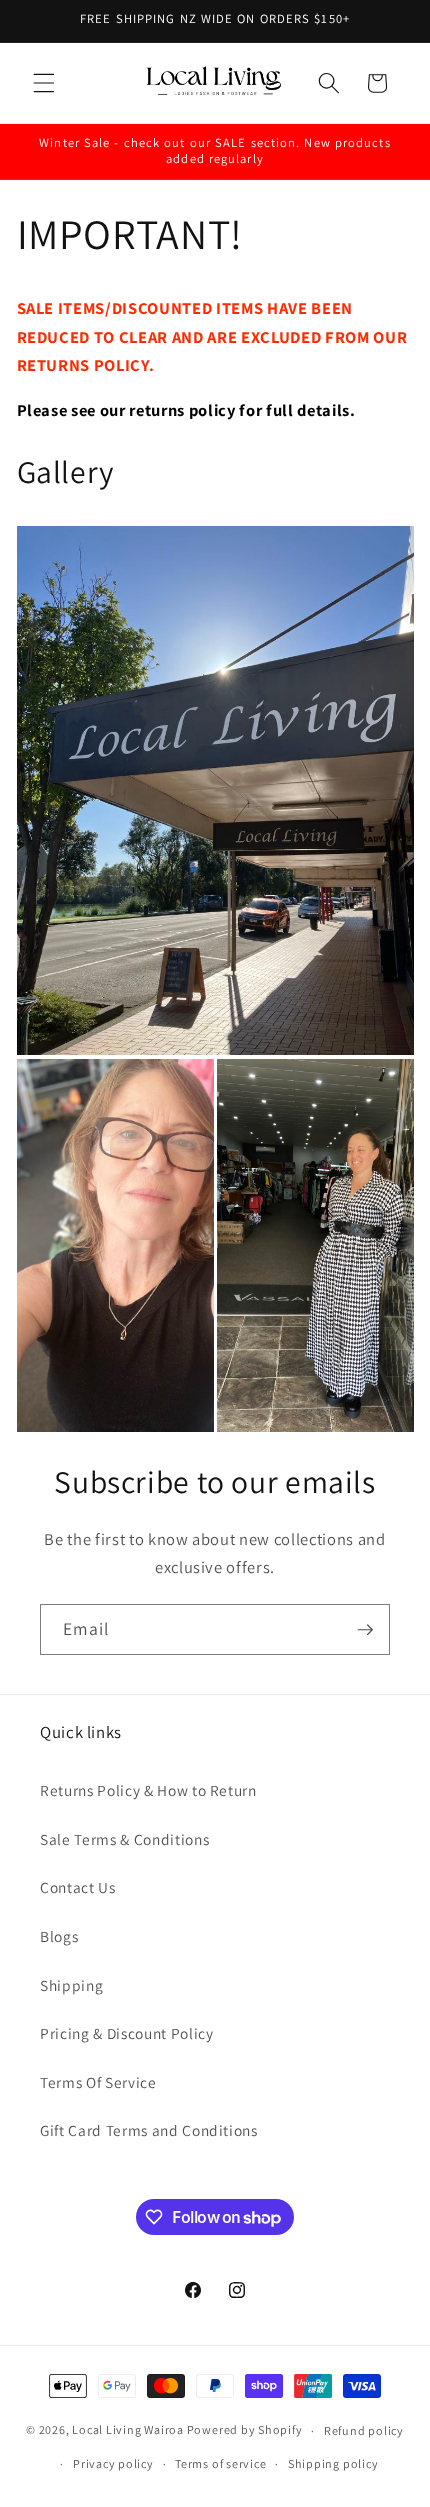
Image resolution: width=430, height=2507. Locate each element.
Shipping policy (333, 2463)
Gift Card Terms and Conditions (149, 2130)
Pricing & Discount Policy (127, 2033)
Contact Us (78, 1887)
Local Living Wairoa (128, 2430)
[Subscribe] (365, 1630)
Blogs (59, 1936)
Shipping (71, 1985)
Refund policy (364, 2430)
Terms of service (220, 2463)
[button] (44, 83)
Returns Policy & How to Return (148, 1790)
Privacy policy (113, 2463)
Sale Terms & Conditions (124, 1839)
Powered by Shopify (245, 2430)
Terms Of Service (98, 2082)
